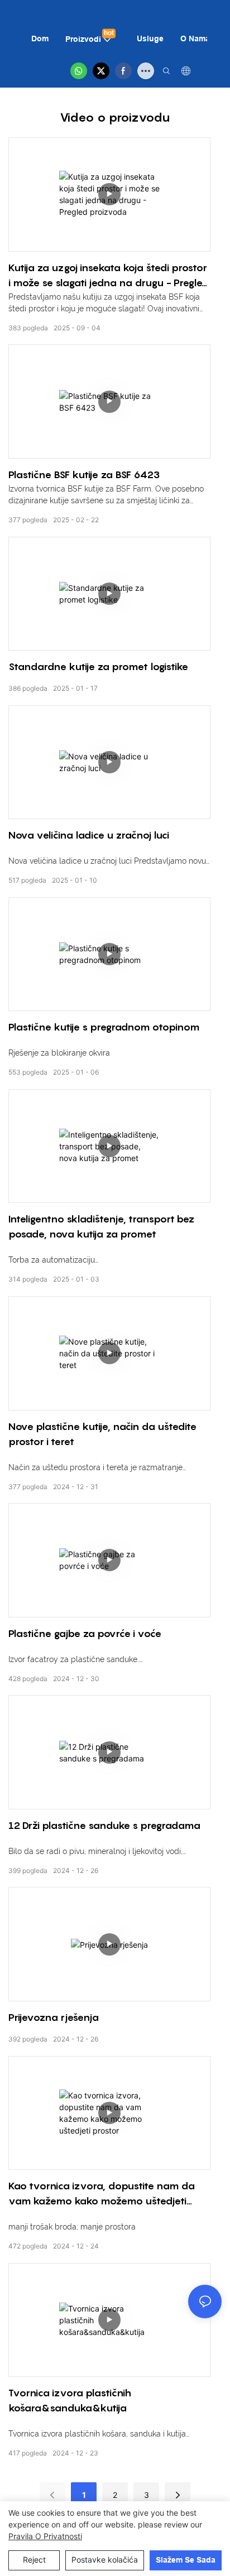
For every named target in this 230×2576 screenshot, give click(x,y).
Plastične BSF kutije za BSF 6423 (84, 475)
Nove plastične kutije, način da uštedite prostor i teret (102, 1434)
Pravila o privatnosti (45, 2536)
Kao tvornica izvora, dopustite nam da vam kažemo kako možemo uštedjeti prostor (102, 2194)
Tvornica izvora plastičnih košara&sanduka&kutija (70, 2400)
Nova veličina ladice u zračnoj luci (89, 835)
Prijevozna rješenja (54, 2017)
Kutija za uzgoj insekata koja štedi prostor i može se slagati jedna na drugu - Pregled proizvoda (109, 276)
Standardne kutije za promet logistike (98, 666)
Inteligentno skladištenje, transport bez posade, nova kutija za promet (101, 1226)
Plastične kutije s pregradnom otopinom (104, 1027)
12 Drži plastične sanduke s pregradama (104, 1825)
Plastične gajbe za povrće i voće (85, 1633)
